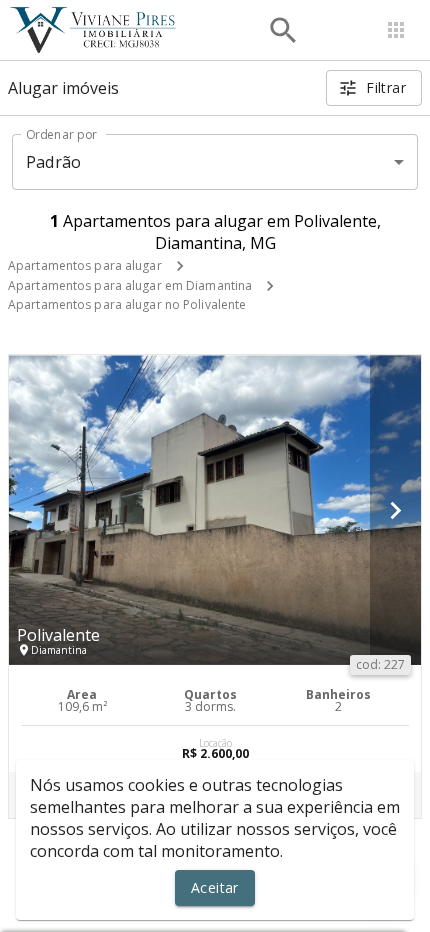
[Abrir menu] (396, 30)
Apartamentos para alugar (85, 265)
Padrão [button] (53, 162)
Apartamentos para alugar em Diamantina (130, 285)
